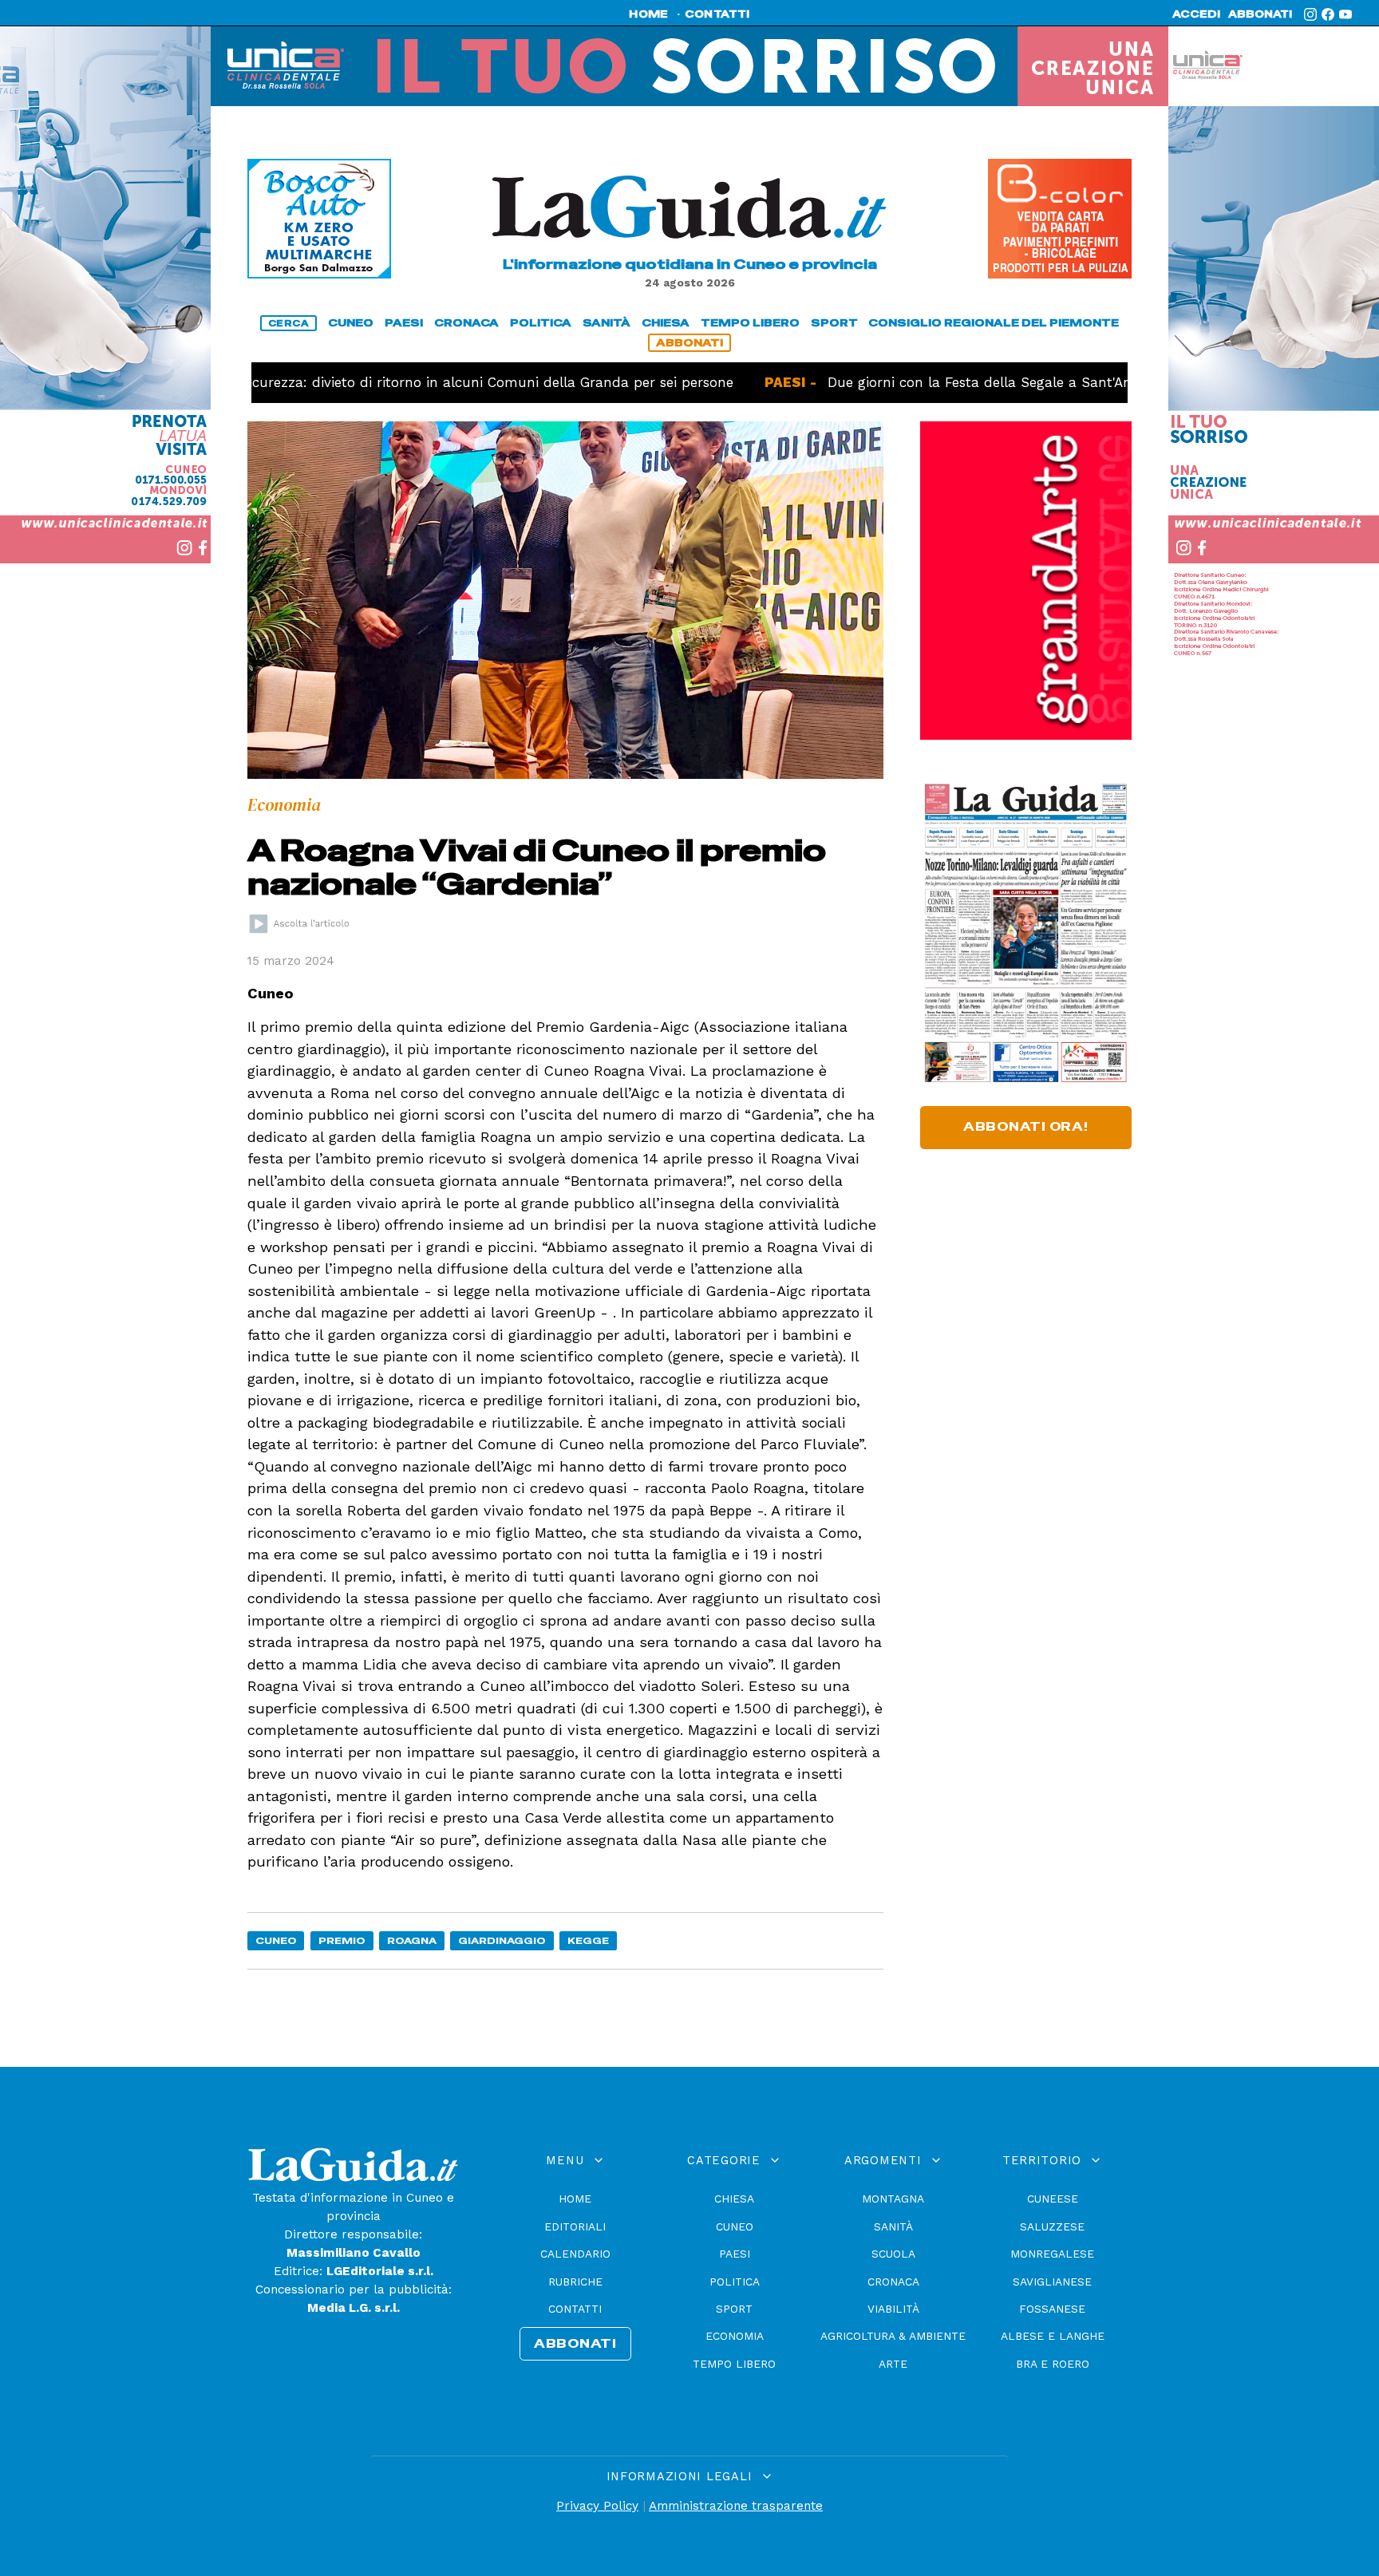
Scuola (893, 2254)
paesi (404, 323)
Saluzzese (1052, 2226)
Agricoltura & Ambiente (893, 2336)
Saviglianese (1052, 2282)
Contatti (575, 2309)
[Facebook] (1328, 14)
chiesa (666, 323)
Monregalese (1052, 2254)
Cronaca (893, 2282)
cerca (289, 323)
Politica (735, 2282)
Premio (342, 1940)
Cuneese (1053, 2199)
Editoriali (575, 2226)
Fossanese (1052, 2309)
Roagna (412, 1940)
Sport (734, 2309)
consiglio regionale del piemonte (994, 323)
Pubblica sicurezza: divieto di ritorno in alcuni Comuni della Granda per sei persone (379, 382)
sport (834, 323)
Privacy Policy (597, 2506)
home (648, 14)
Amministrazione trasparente (736, 2506)
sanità (607, 323)
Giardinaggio (502, 1940)
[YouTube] (1345, 14)
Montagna (893, 2199)
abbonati (1260, 14)
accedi (1196, 14)
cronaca (466, 323)
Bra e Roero (1053, 2364)
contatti (717, 14)
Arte (893, 2364)
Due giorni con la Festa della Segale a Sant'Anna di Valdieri (958, 382)
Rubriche (575, 2282)
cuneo (351, 323)
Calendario (575, 2254)
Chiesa (734, 2199)
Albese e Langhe (1053, 2336)
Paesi (735, 2254)
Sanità (893, 2226)
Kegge (588, 1940)
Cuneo (276, 1940)
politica (541, 323)
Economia (735, 2336)
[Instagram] (1310, 14)
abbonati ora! (1026, 1127)
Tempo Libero (734, 2364)
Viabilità (893, 2309)
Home (575, 2199)
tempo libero (750, 323)
